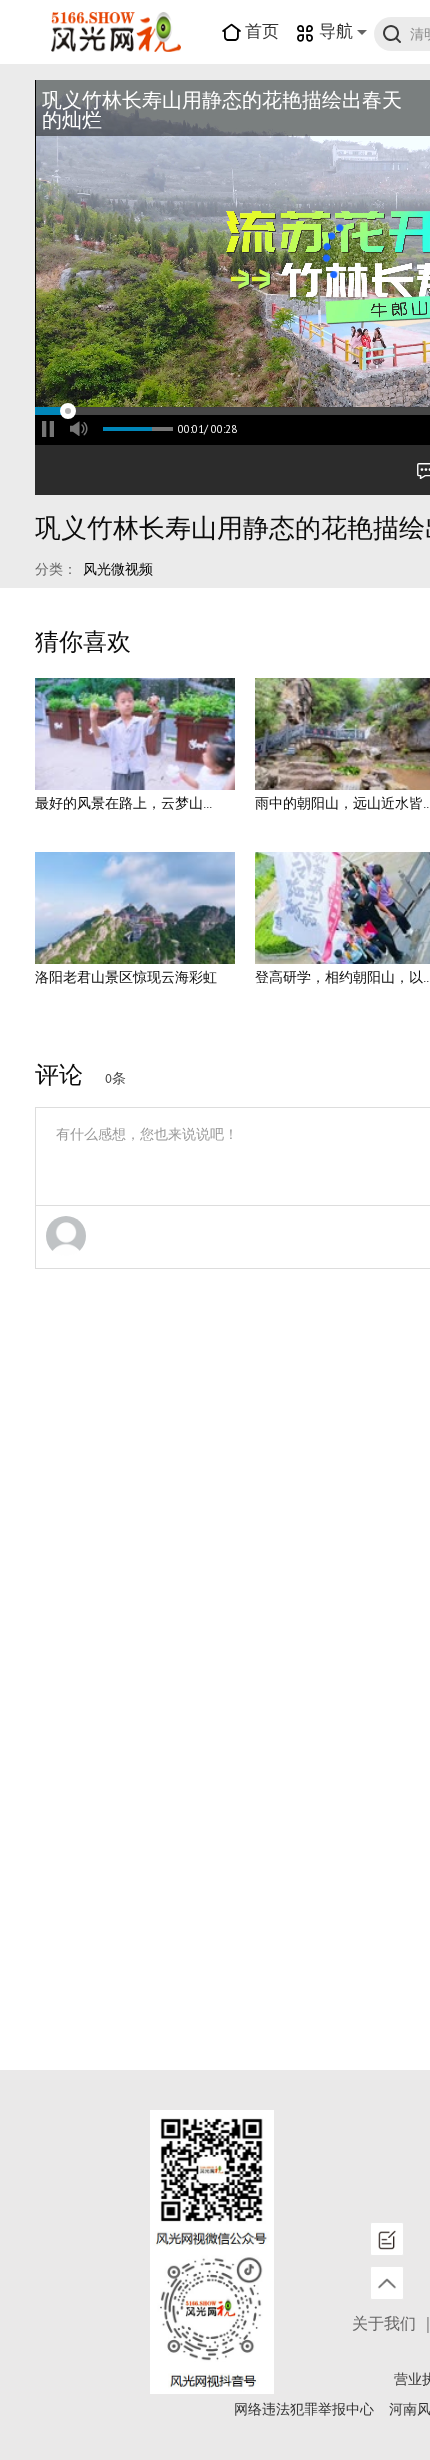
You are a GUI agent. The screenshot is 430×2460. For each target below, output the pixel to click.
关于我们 (384, 2324)
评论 (59, 1076)
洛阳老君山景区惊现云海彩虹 (126, 978)
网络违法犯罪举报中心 (304, 2410)
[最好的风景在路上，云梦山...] (135, 734)
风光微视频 (118, 570)
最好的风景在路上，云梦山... (123, 804)
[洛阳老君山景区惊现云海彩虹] (135, 908)
